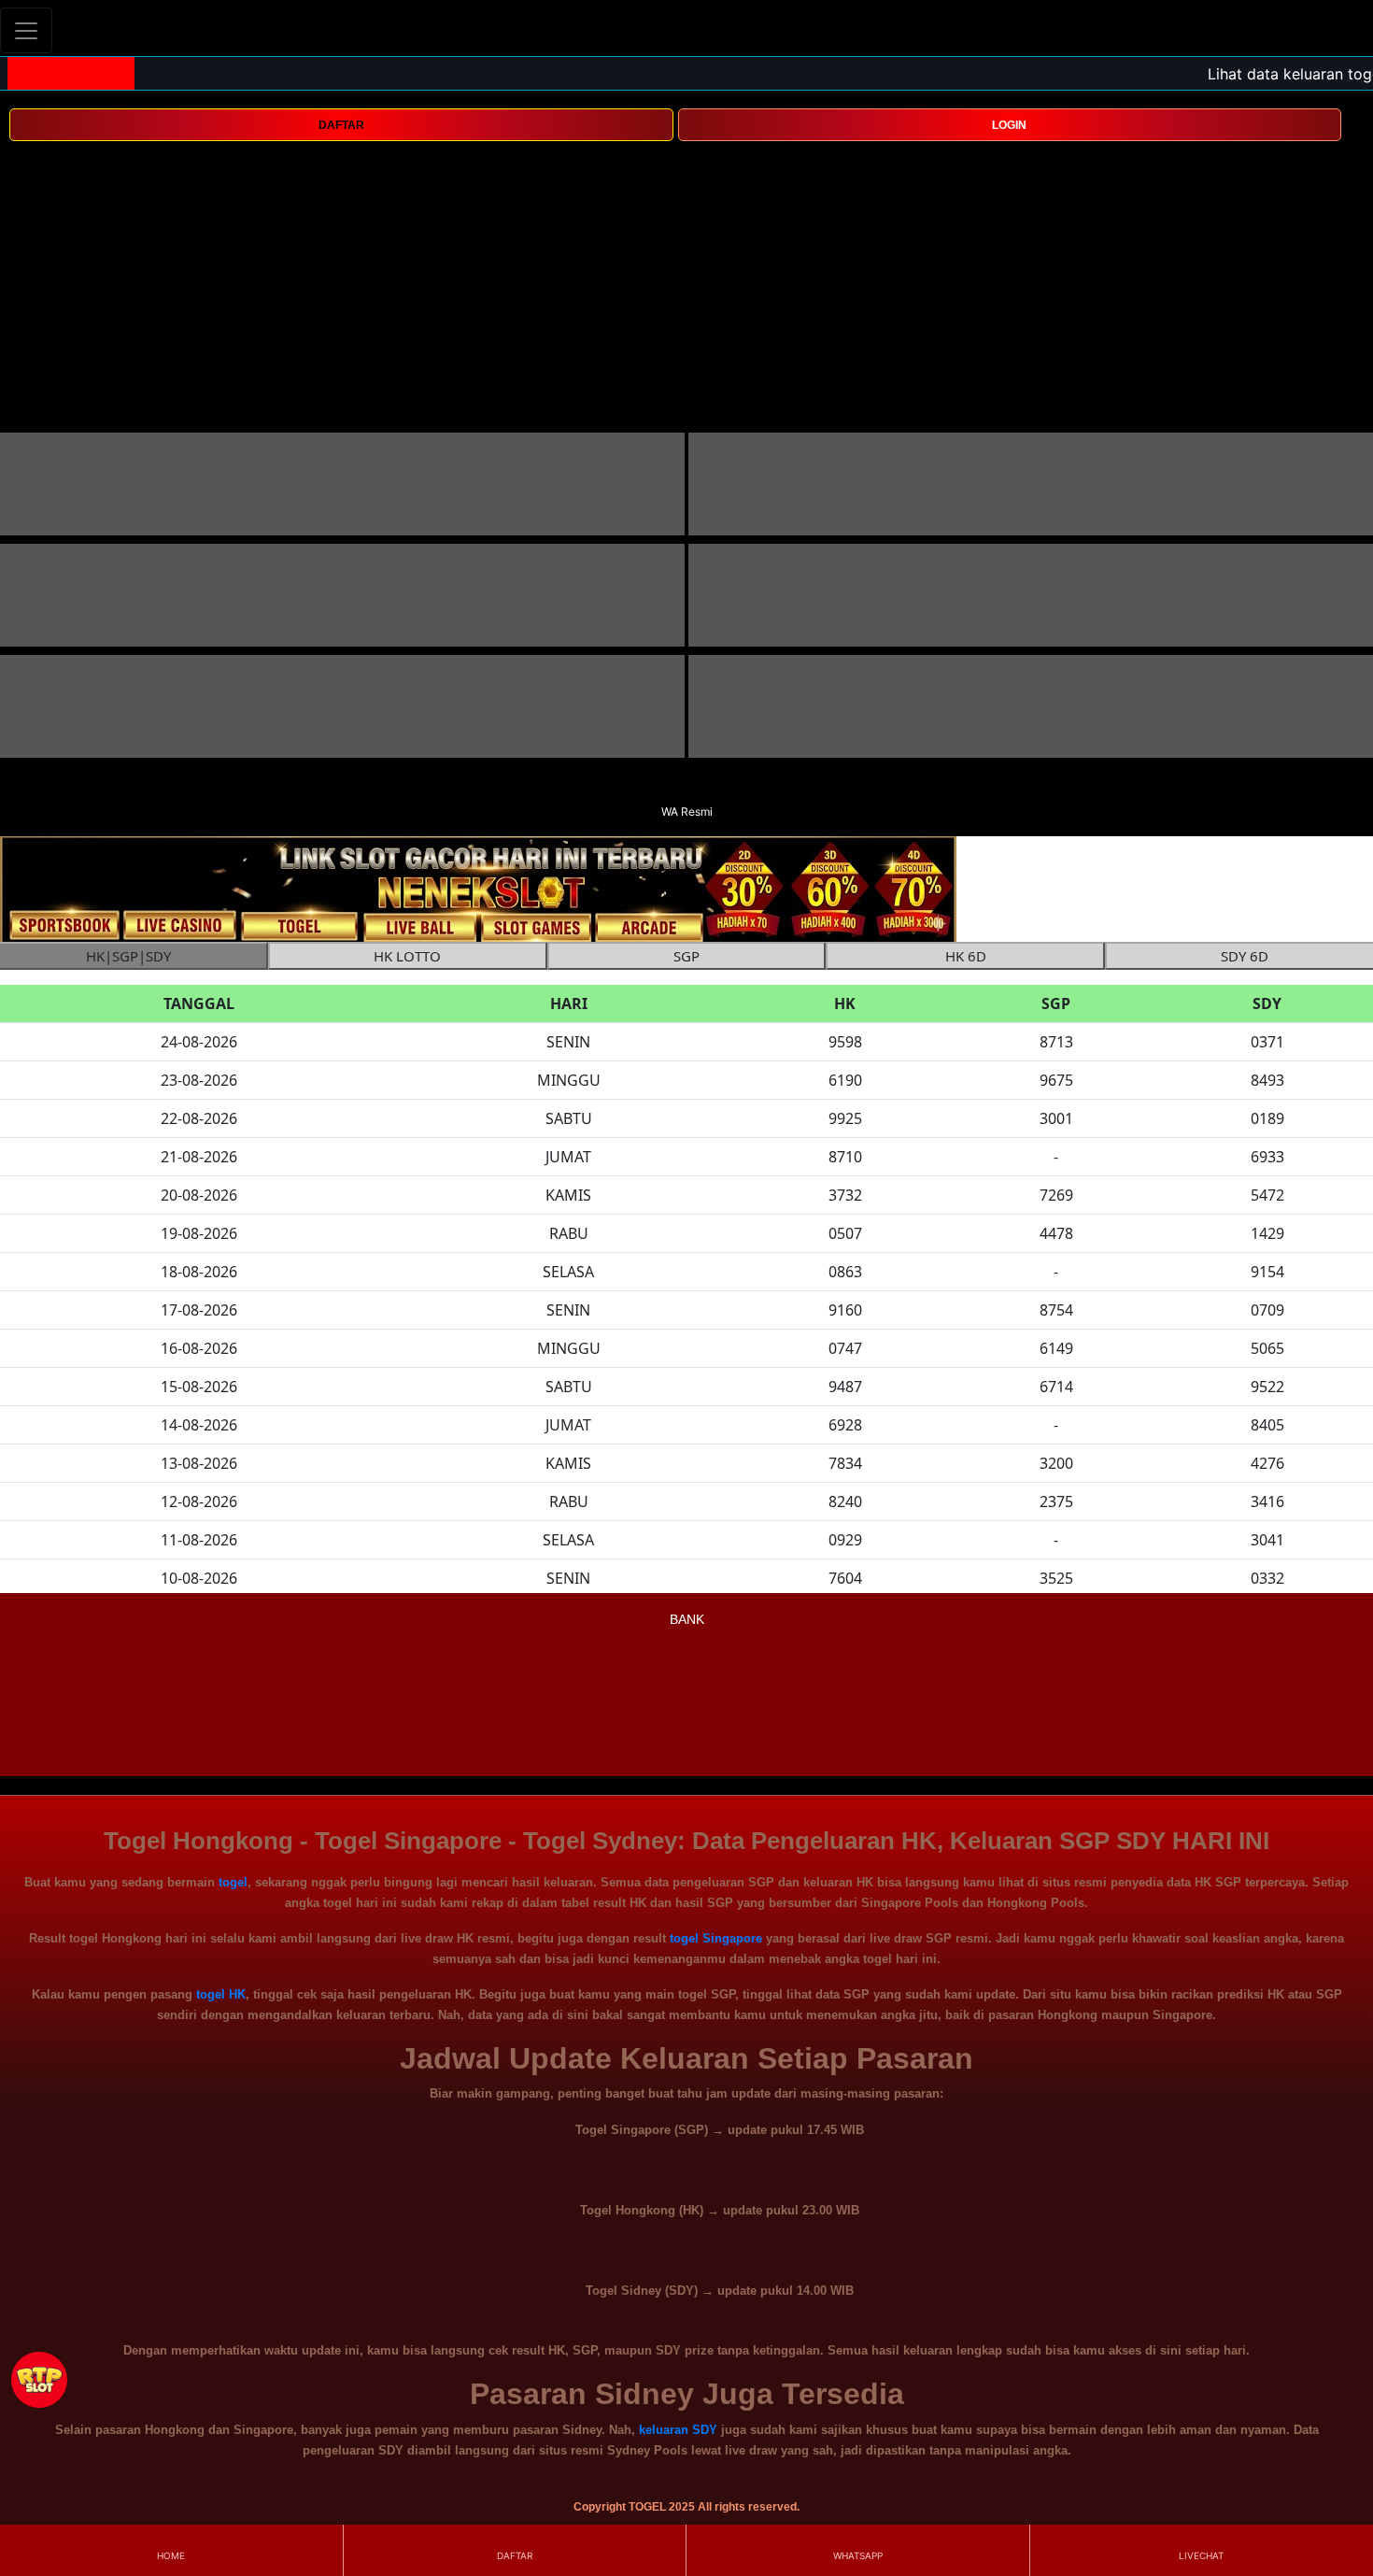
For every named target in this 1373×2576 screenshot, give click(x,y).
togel (233, 1882)
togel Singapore (716, 1938)
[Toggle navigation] (26, 30)
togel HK (221, 1994)
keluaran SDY (678, 2430)
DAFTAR (341, 125)
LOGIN (1009, 125)
